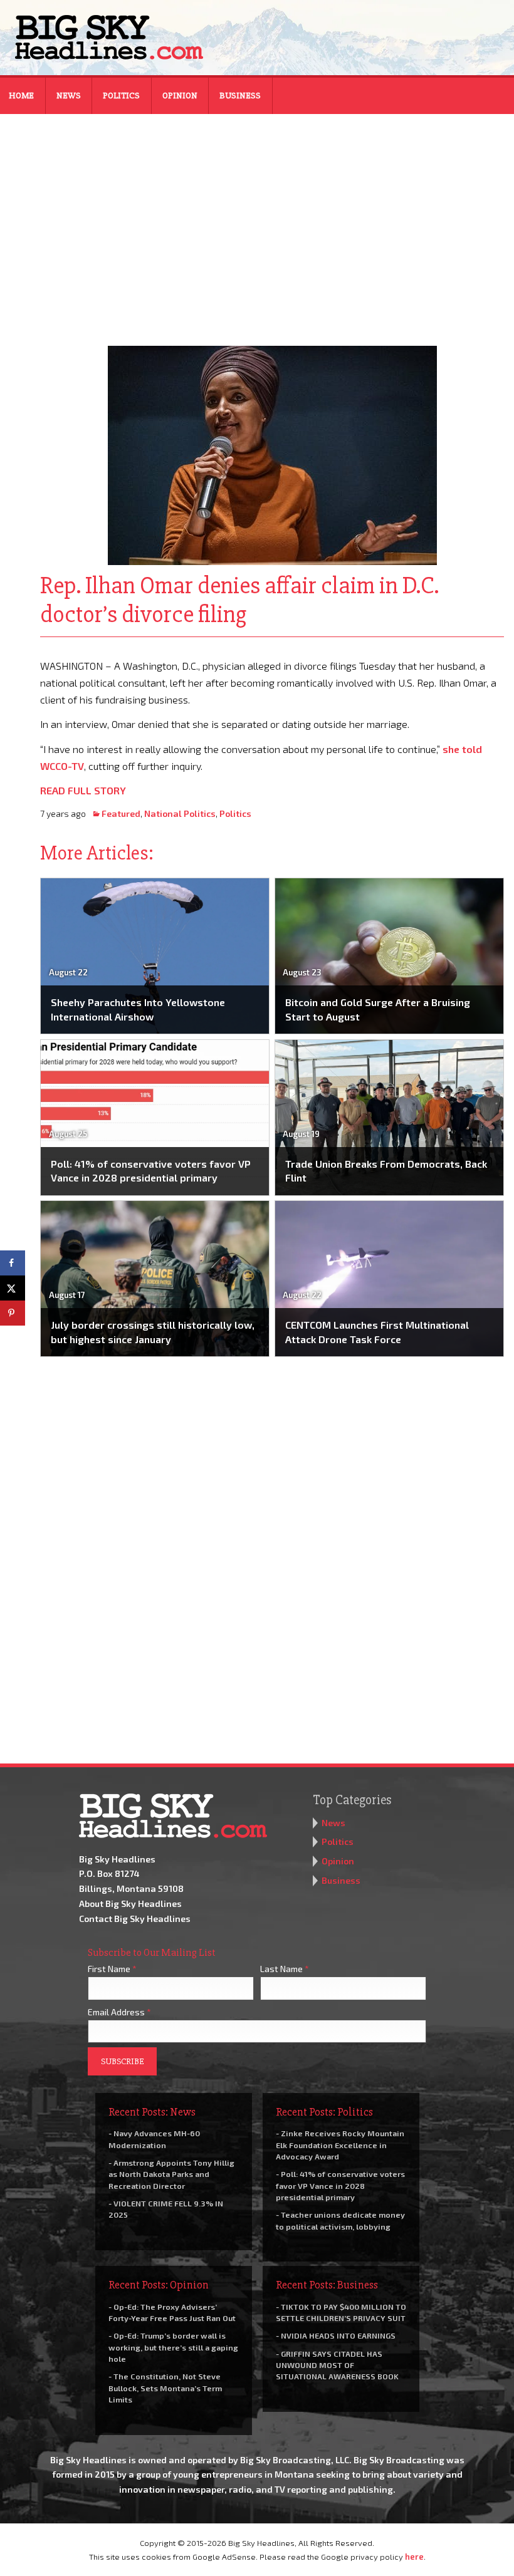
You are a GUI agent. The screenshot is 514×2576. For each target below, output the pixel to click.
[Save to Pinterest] (13, 1313)
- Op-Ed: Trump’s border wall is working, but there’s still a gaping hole (173, 2347)
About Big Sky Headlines (130, 1903)
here (414, 2557)
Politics (121, 96)
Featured (121, 813)
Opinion (180, 96)
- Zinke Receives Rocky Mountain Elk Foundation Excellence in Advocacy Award (340, 2144)
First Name (112, 1969)
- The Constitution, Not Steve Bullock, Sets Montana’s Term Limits (165, 2387)
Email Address (119, 2012)
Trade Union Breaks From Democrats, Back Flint (386, 1171)
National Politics (180, 813)
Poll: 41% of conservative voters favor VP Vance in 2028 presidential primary (151, 1171)
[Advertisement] (257, 222)
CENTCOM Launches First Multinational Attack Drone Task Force (377, 1332)
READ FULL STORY (83, 790)
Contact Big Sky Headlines (135, 1919)
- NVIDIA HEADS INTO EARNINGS (336, 2335)
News (69, 96)
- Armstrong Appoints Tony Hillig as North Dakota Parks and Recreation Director (171, 2174)
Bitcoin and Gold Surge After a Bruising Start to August (378, 1009)
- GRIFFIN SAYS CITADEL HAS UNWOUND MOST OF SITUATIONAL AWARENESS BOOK (337, 2365)
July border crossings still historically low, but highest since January (153, 1332)
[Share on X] (13, 1288)
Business (240, 96)
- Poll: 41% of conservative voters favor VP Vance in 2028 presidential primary (340, 2185)
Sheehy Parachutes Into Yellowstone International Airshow (138, 1009)
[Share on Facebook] (13, 1263)
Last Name (285, 1969)
